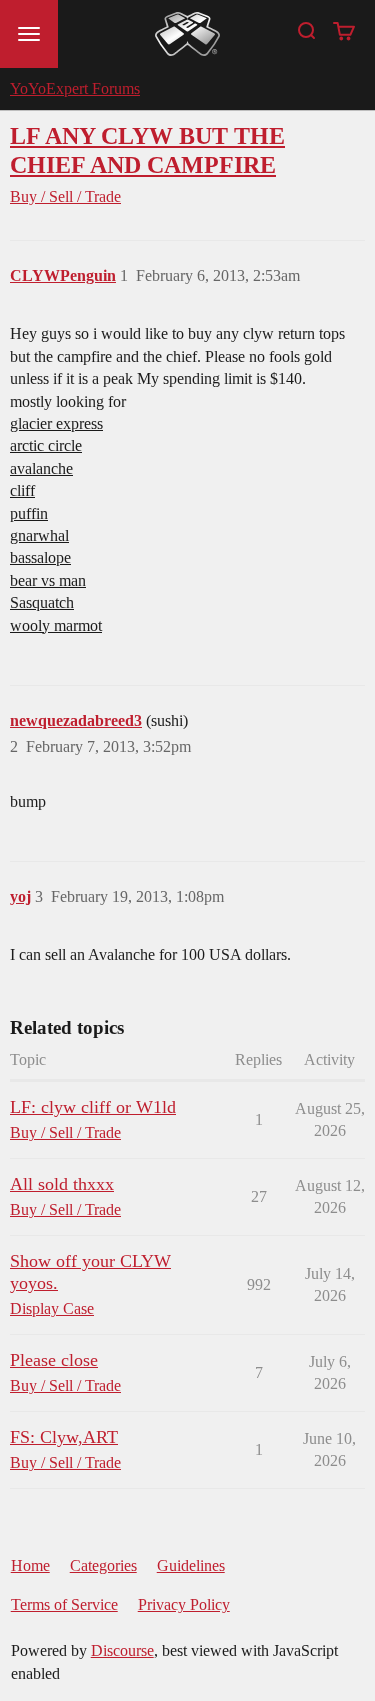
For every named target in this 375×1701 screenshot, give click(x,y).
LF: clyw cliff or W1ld (93, 1107)
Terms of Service (64, 1604)
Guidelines (191, 1565)
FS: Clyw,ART (64, 1437)
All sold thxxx (62, 1184)
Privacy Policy (184, 1604)
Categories (103, 1565)
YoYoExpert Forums (75, 88)
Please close (54, 1360)
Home (30, 1565)
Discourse (122, 1650)
